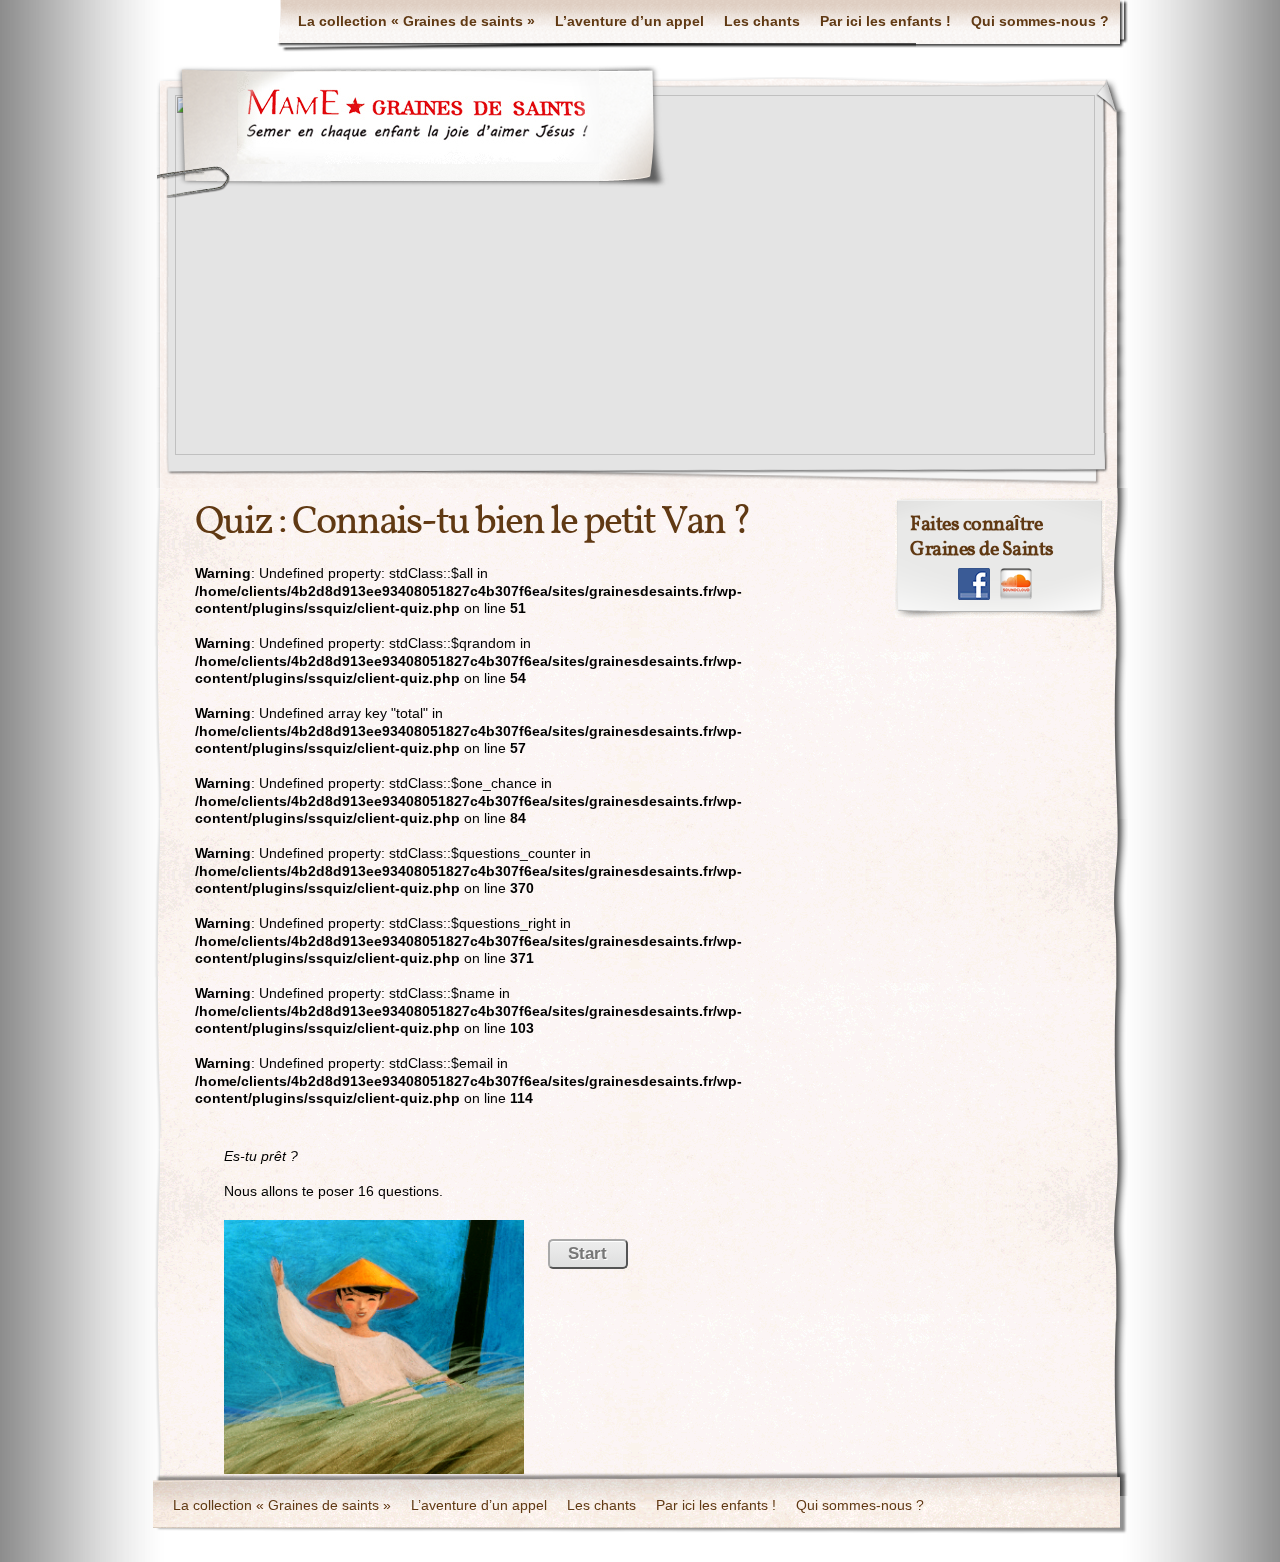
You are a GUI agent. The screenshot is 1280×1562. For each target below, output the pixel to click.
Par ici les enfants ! (885, 21)
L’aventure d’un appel (629, 21)
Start (587, 1253)
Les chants (762, 21)
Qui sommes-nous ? (1040, 21)
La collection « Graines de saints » (416, 21)
